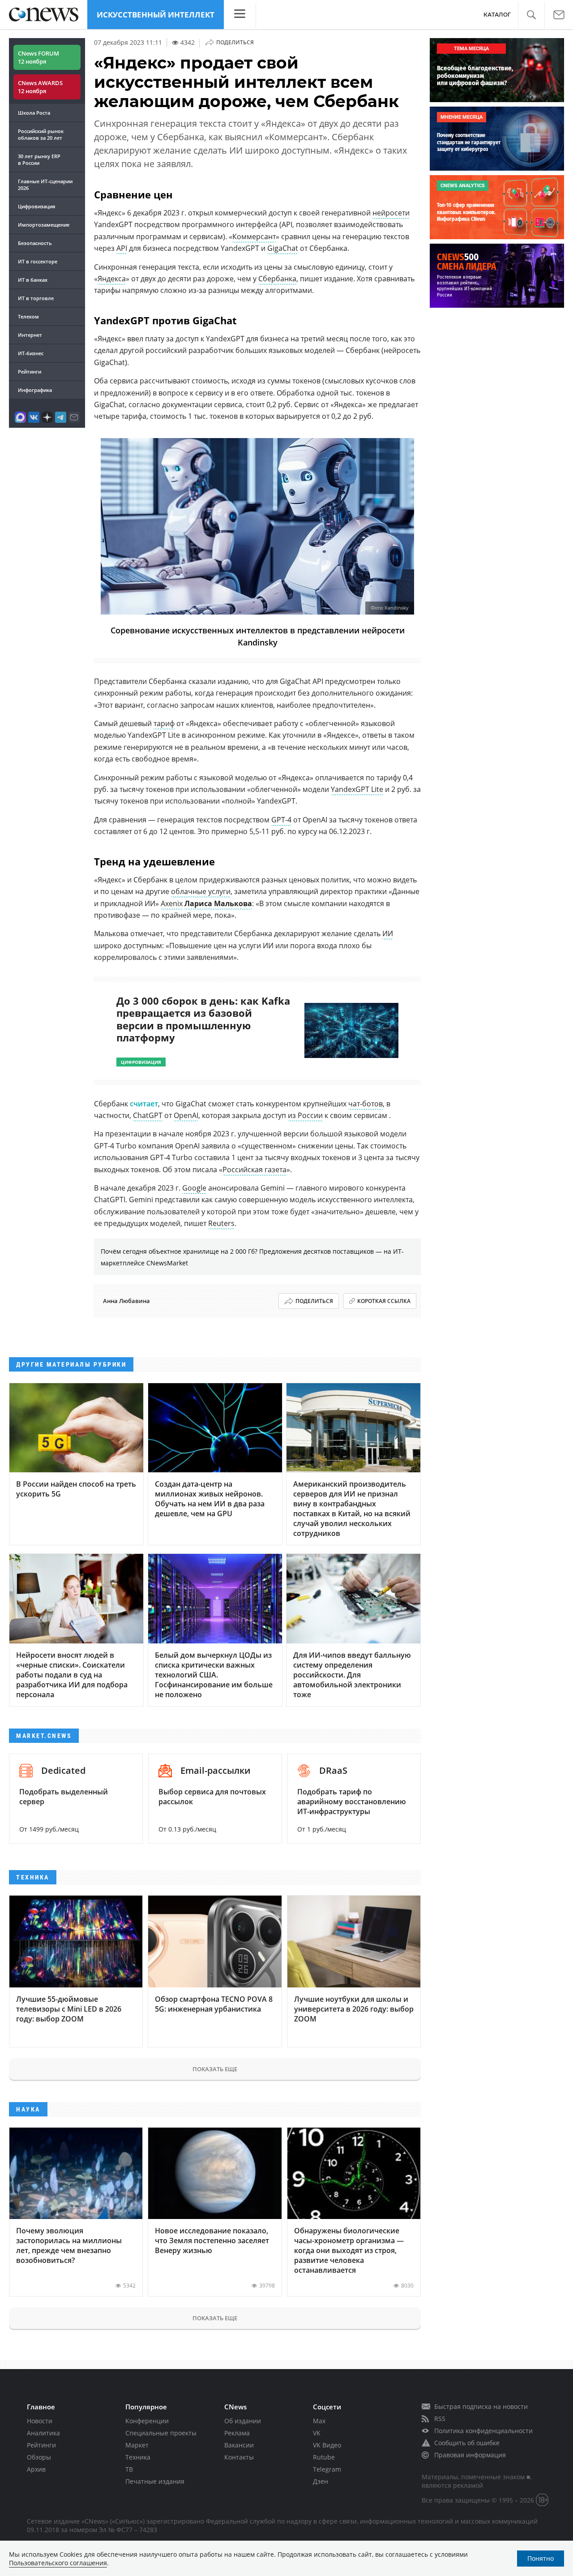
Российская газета (254, 1170)
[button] (531, 15)
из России (305, 1115)
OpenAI (186, 1115)
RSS (440, 2419)
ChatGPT (148, 1115)
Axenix (172, 903)
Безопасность (35, 243)
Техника (138, 2457)
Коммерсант (254, 237)
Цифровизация (36, 206)
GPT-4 (281, 820)
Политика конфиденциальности (483, 2431)
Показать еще (215, 2069)
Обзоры (39, 2457)
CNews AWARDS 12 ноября (40, 87)
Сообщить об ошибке (467, 2443)
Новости (40, 2421)
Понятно (541, 2558)
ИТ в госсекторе (38, 261)
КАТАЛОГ (497, 15)
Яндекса (112, 279)
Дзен (321, 2481)
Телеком (28, 316)
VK (317, 2433)
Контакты (239, 2457)
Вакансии (239, 2445)
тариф (164, 723)
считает (144, 1104)
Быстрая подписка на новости (481, 2406)
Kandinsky (397, 608)
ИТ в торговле (36, 298)
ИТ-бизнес (31, 353)
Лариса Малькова (218, 903)
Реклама (237, 2433)
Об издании (243, 2421)
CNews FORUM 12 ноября (38, 57)
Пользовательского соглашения (58, 2563)
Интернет (30, 335)
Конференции (147, 2421)
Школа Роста (34, 113)
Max (319, 2421)
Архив (36, 2469)
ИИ (388, 933)
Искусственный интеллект (156, 15)
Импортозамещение (44, 225)
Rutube (324, 2457)
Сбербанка (277, 279)
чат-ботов (366, 1104)
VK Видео (327, 2445)
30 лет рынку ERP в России (39, 159)
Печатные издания (155, 2481)
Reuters (221, 1223)
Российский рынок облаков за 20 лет (41, 134)
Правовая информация (470, 2455)
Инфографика (35, 390)
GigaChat (283, 248)
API (122, 248)
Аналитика (43, 2433)
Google (194, 1188)
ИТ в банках (33, 280)
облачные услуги (201, 891)
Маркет (137, 2445)
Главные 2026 (45, 185)
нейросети (391, 213)
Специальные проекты (161, 2433)
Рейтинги (30, 372)
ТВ (129, 2469)
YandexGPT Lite (357, 789)
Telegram (327, 2469)
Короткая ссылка (384, 1301)
